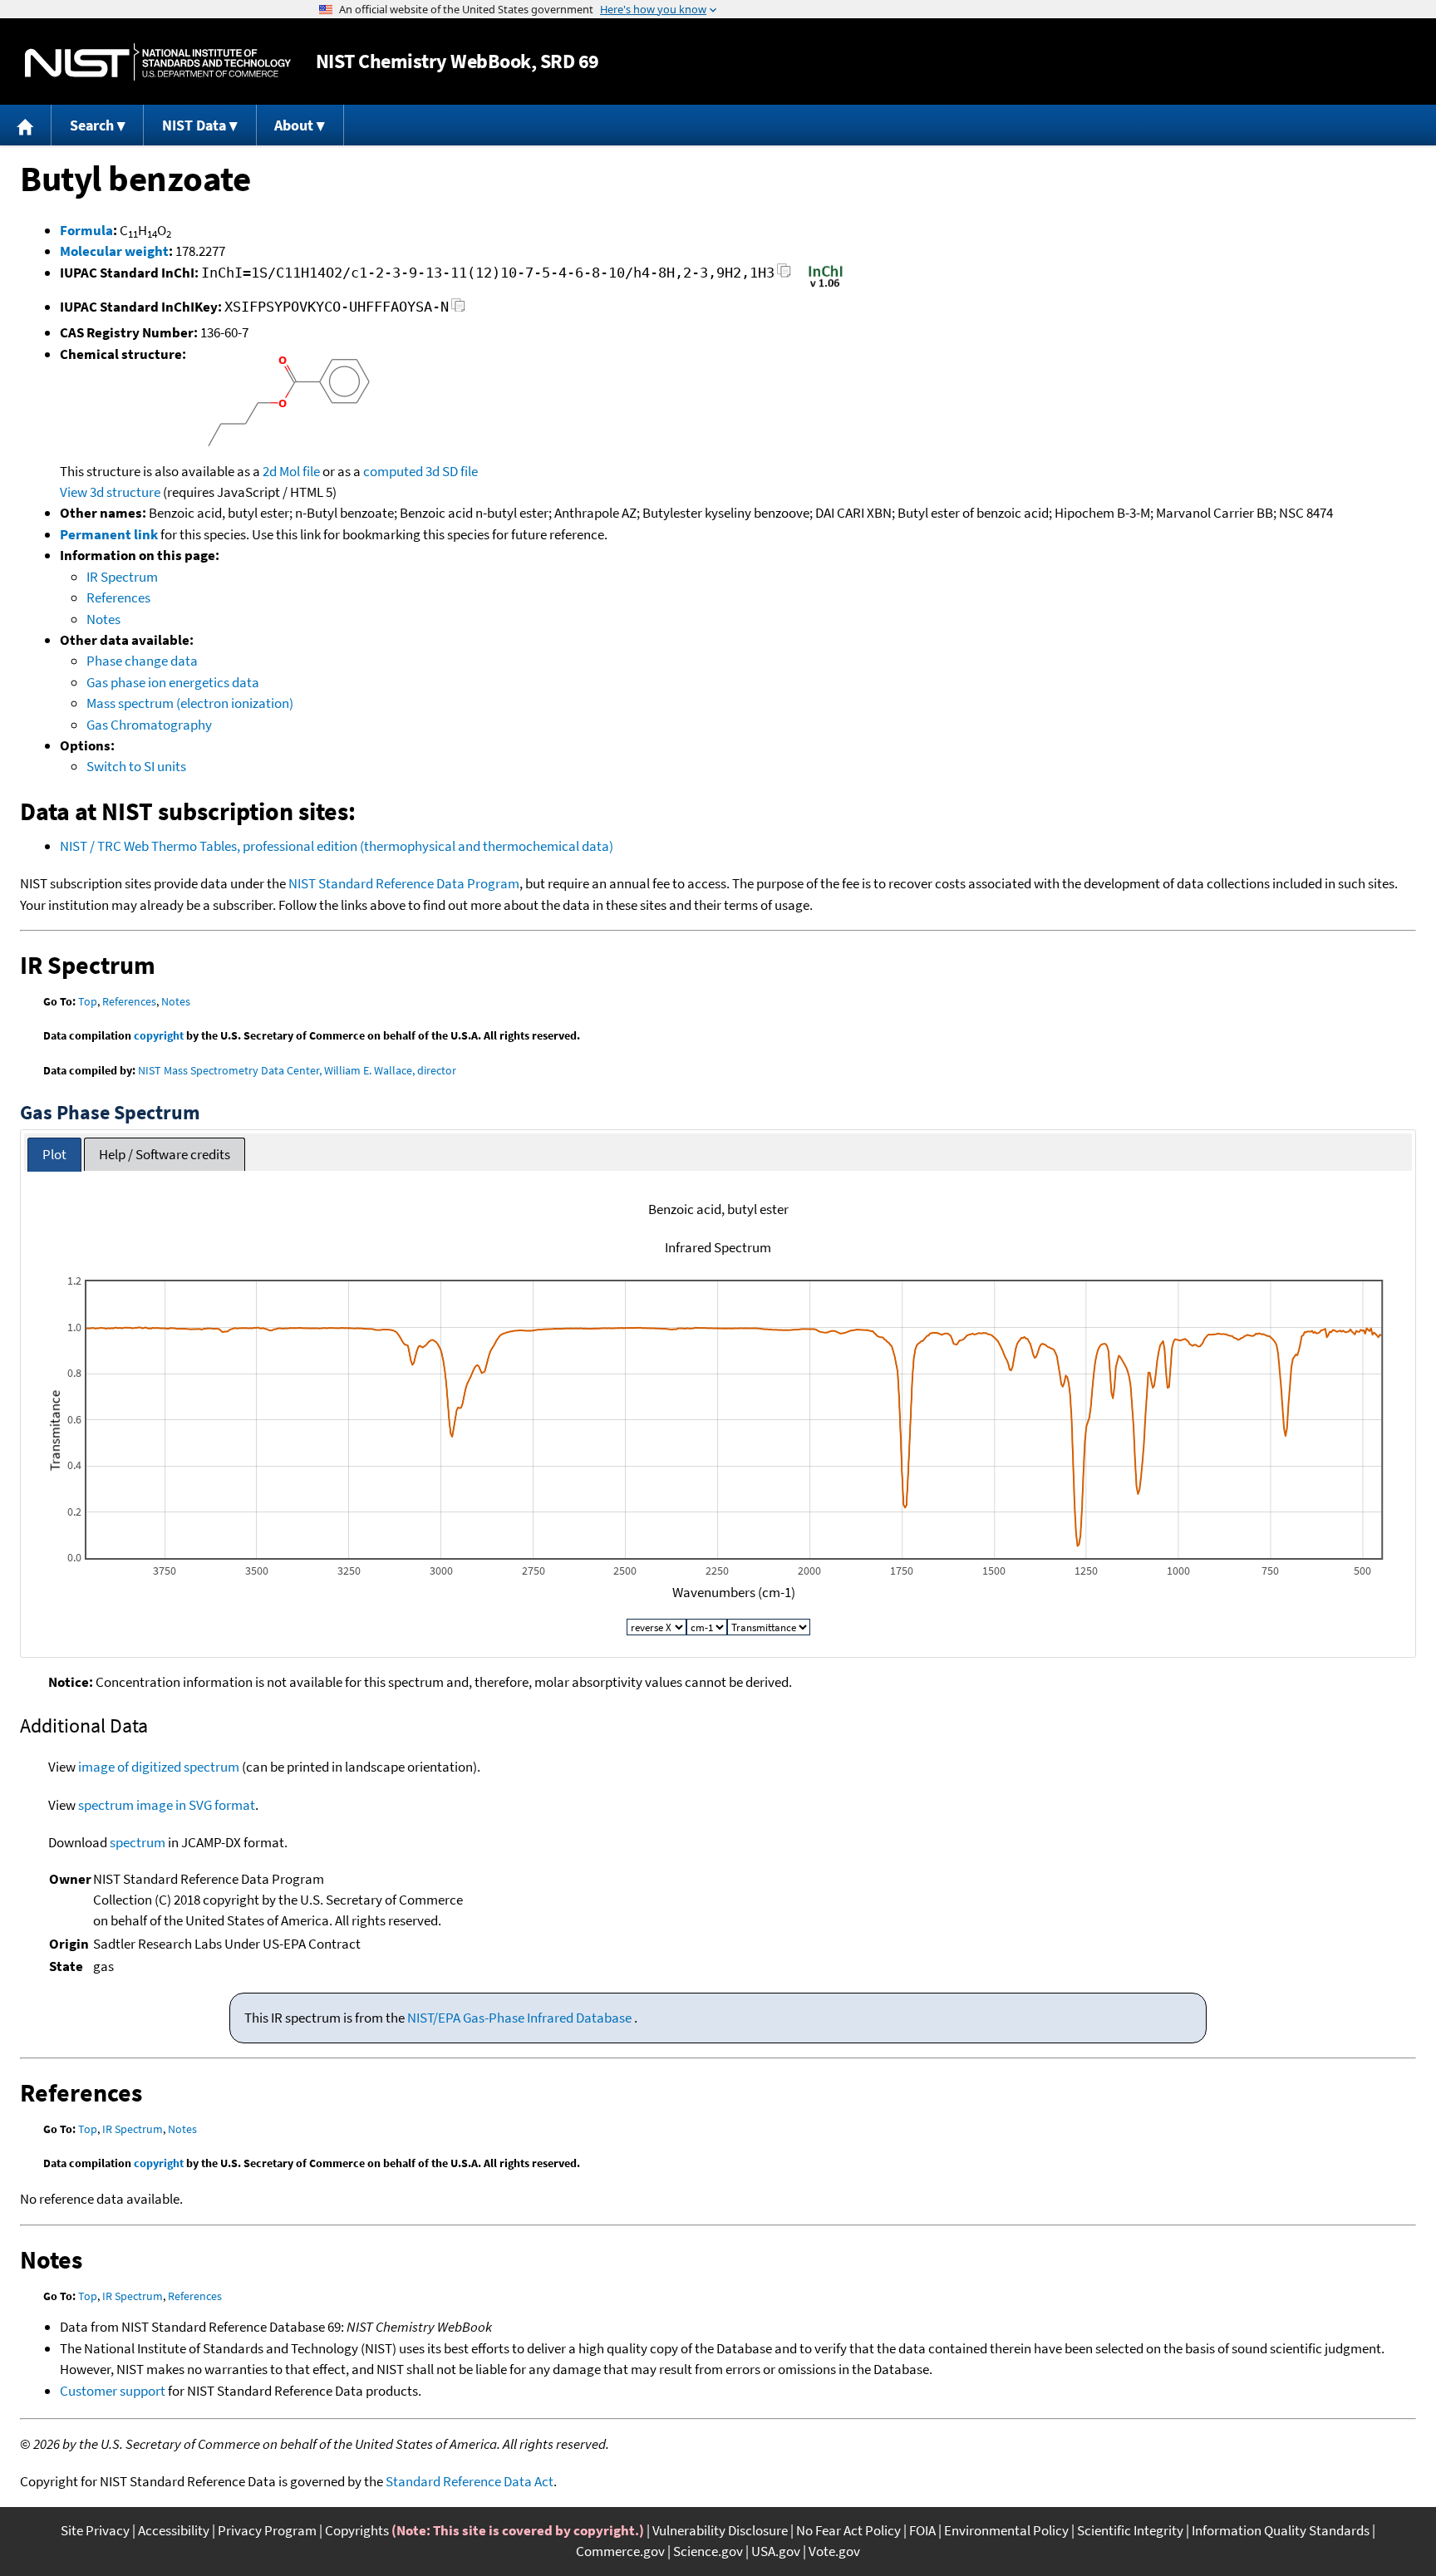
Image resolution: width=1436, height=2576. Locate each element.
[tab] (54, 1155)
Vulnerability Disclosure (720, 2530)
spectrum (138, 1842)
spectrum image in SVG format (167, 1805)
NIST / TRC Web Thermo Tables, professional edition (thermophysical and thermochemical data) (337, 846)
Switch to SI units (136, 766)
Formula (86, 230)
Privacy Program (267, 2530)
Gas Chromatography (149, 725)
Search (92, 125)
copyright (159, 1035)
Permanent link (109, 534)
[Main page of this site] (26, 125)
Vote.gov (834, 2551)
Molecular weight (114, 251)
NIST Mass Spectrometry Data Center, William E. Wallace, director (297, 1070)
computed (393, 471)
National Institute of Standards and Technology (158, 62)
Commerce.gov (620, 2551)
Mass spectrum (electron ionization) (190, 703)
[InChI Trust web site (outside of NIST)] (826, 286)
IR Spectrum (122, 577)
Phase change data (142, 661)
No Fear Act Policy (848, 2530)
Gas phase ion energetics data (173, 682)
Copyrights (357, 2530)
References (118, 597)
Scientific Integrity (1130, 2530)
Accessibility (174, 2530)
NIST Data (194, 125)
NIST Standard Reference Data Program (404, 883)
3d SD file (452, 471)
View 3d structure (110, 492)
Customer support (113, 2391)
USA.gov (776, 2551)
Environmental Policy (1006, 2530)
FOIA (922, 2530)
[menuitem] (26, 125)
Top (88, 1001)
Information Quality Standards (1281, 2530)
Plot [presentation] (54, 1154)
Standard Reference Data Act (470, 2481)
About (294, 125)
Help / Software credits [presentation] (165, 1154)
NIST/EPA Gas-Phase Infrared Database (521, 2018)
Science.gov (708, 2551)
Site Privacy (95, 2530)
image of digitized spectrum (159, 1767)
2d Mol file (291, 471)
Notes (103, 619)
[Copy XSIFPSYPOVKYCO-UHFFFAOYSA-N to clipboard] (458, 310)
